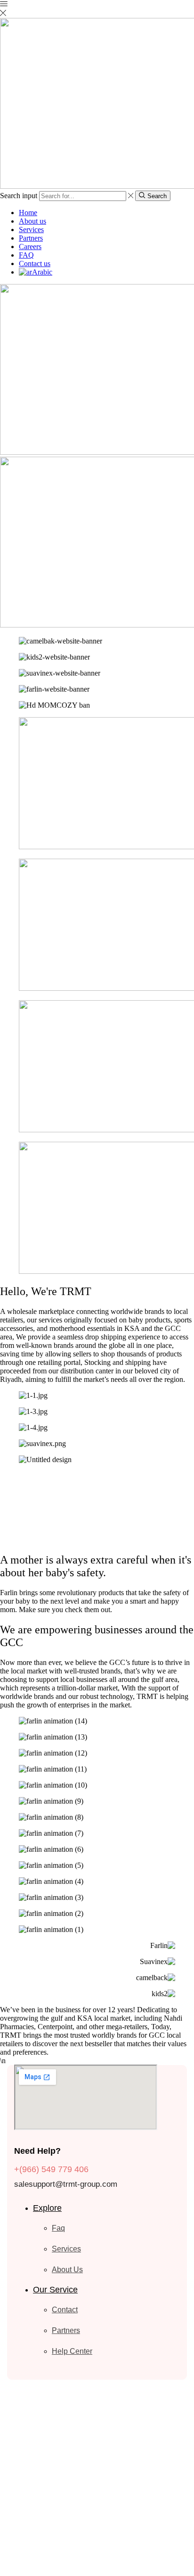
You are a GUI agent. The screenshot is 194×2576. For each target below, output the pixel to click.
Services (31, 230)
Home (28, 213)
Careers (30, 247)
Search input (19, 196)
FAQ (26, 255)
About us (32, 221)
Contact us (35, 263)
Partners (31, 238)
